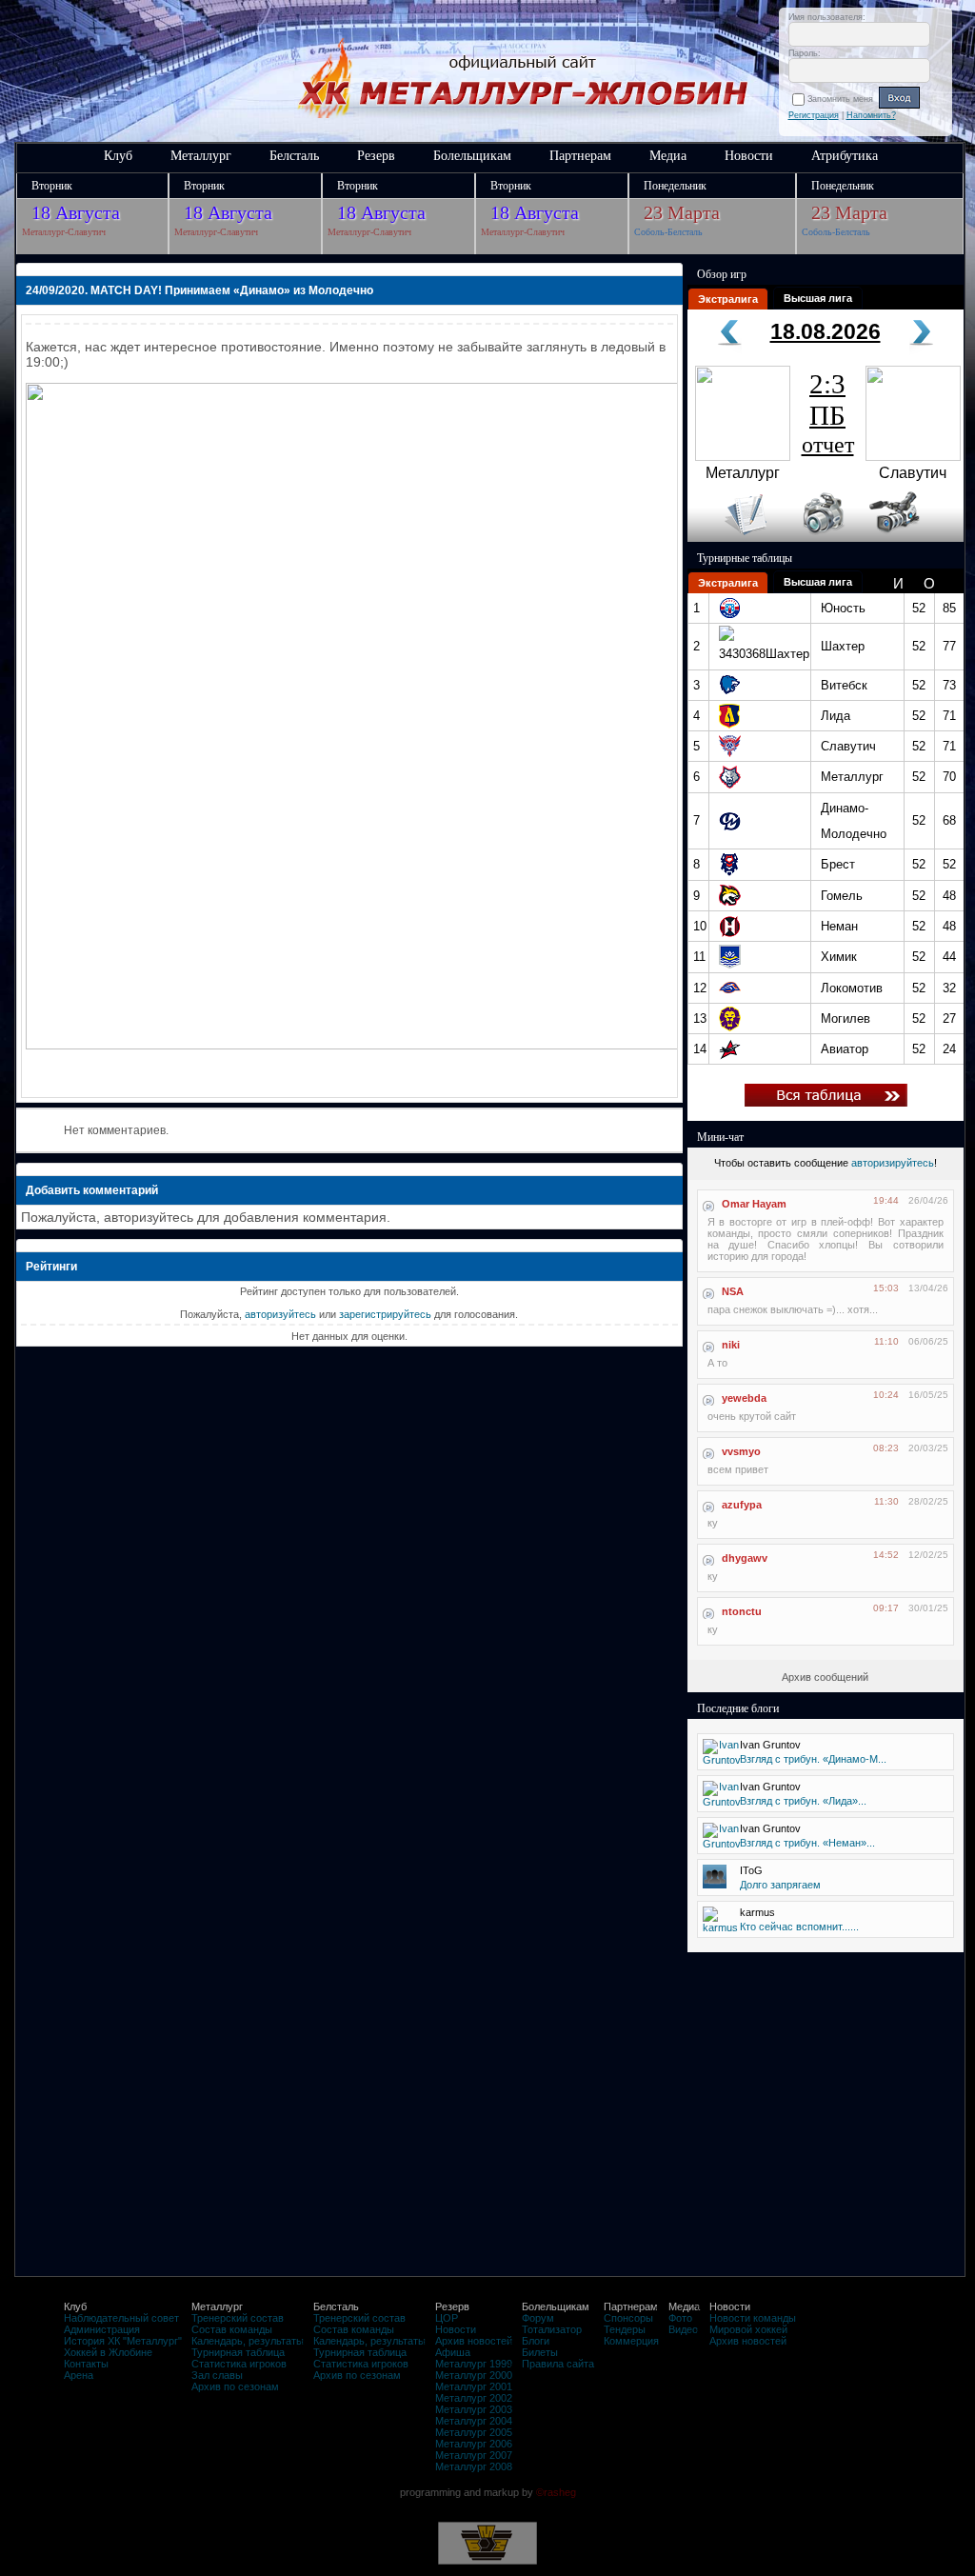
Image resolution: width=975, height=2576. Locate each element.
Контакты (86, 2364)
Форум (538, 2318)
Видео (683, 2329)
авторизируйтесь (893, 1163)
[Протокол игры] (735, 538)
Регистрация (814, 115)
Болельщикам (472, 156)
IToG (751, 1870)
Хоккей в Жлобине (108, 2352)
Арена (79, 2375)
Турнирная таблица (238, 2352)
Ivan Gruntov (770, 1745)
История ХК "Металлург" (123, 2341)
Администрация (102, 2329)
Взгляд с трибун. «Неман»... (807, 1843)
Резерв (376, 156)
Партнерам (580, 156)
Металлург (201, 156)
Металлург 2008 (474, 2466)
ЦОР (447, 2318)
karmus (757, 1912)
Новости (749, 156)
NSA (733, 1291)
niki (731, 1345)
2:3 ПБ (828, 413)
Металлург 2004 (474, 2421)
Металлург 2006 (474, 2444)
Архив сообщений (825, 1677)
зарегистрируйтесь (385, 1314)
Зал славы (217, 2375)
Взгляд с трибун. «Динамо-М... (813, 1759)
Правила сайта (558, 2364)
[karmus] (720, 1927)
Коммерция (631, 2341)
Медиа (668, 156)
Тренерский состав (238, 2318)
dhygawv (745, 1558)
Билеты (540, 2352)
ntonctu (742, 1611)
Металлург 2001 (474, 2386)
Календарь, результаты (248, 2341)
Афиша (453, 2352)
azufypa (742, 1505)
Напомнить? (871, 115)
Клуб (118, 156)
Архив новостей (474, 2341)
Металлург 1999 (474, 2364)
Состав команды (232, 2329)
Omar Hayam (754, 1204)
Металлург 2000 (474, 2375)
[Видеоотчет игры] (912, 538)
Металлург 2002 (474, 2398)
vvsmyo (741, 1451)
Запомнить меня (843, 99)
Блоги (536, 2341)
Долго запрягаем (780, 1885)
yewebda (744, 1398)
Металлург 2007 (474, 2455)
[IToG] (715, 1885)
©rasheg (556, 2492)
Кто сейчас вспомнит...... (799, 1927)
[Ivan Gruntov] (722, 1760)
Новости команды (753, 2318)
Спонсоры (628, 2318)
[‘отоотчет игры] (821, 538)
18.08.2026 (826, 331)
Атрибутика (845, 156)
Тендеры (625, 2329)
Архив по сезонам (235, 2386)
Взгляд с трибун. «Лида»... (803, 1801)
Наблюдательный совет (121, 2318)
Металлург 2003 (474, 2409)
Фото (680, 2318)
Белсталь (294, 156)
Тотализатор (552, 2329)
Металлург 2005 (474, 2432)
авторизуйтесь (280, 1314)
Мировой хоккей (748, 2329)
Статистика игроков (239, 2364)
